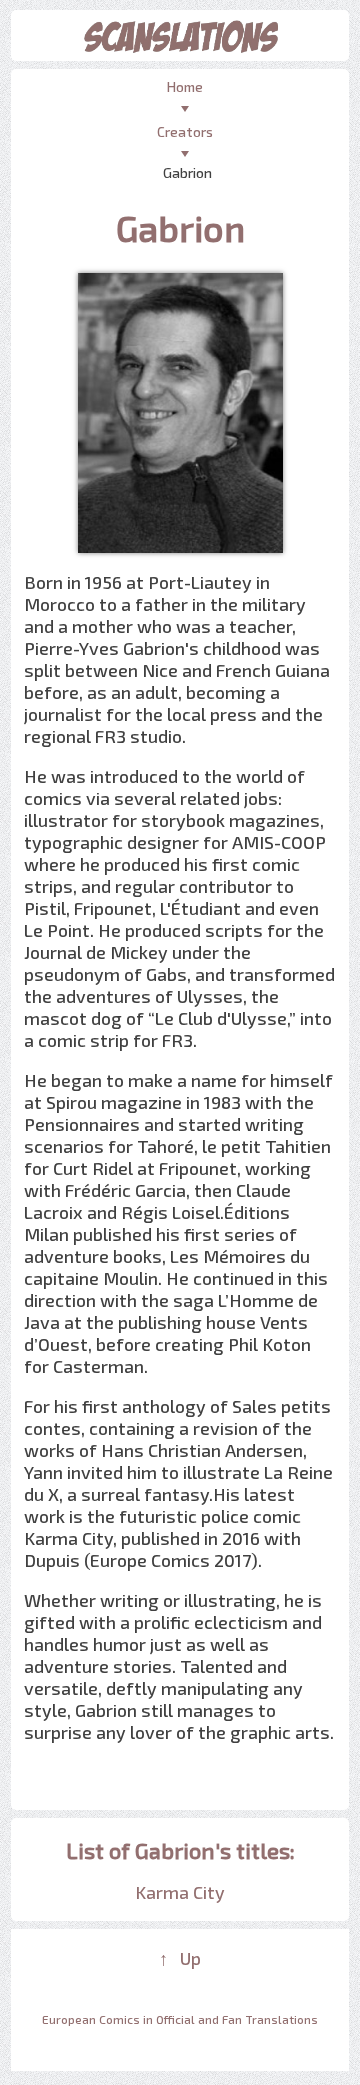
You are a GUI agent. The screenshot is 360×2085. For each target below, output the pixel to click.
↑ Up (180, 1958)
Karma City (180, 1892)
